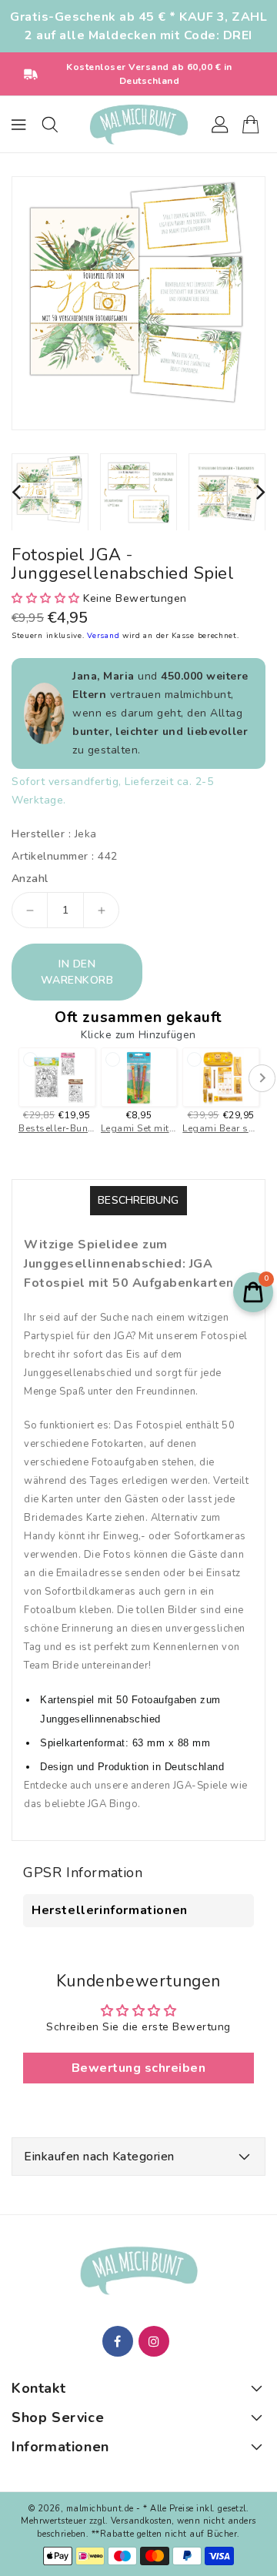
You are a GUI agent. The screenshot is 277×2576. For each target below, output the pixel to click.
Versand (105, 636)
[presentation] (16, 492)
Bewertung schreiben (139, 2068)
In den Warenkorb (77, 972)
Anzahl (30, 879)
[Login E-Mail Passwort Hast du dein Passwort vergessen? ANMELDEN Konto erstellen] (138, 125)
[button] (46, 598)
